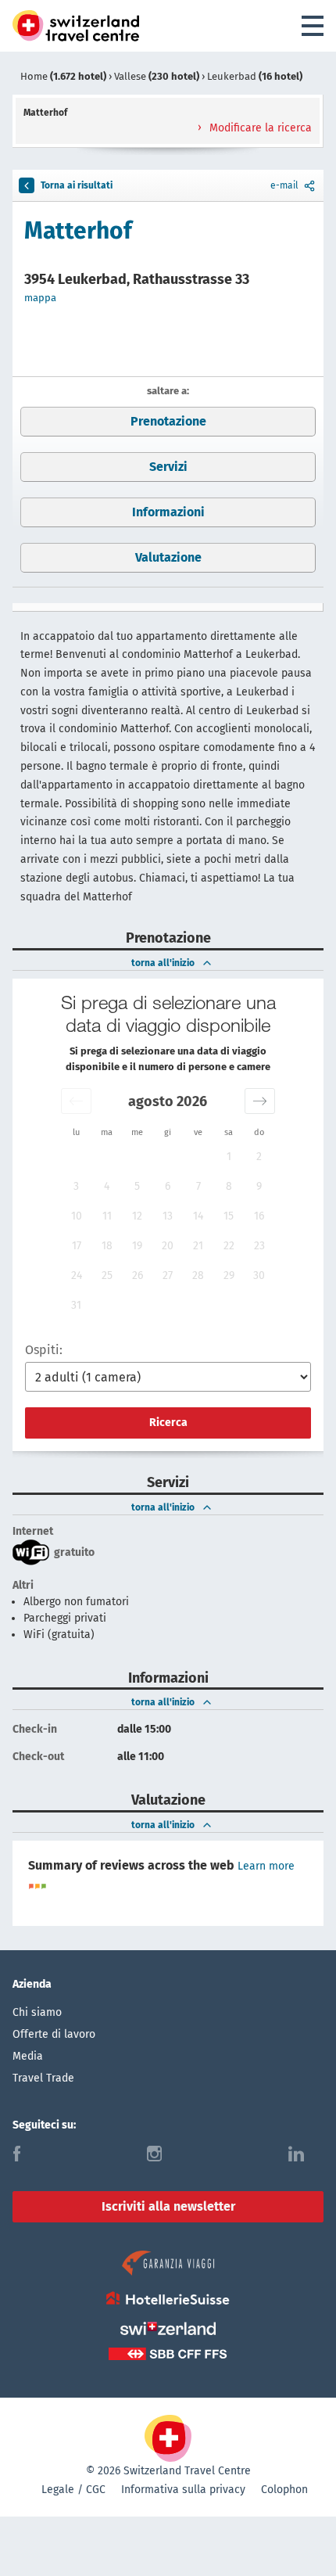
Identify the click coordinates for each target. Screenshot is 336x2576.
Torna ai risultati (77, 185)
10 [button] (77, 1216)
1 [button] (229, 1157)
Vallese (157, 76)
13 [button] (168, 1216)
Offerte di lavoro (54, 2034)
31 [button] (76, 1305)
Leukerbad (255, 76)
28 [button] (198, 1275)
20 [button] (168, 1246)
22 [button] (229, 1246)
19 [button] (137, 1246)
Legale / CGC (73, 2490)
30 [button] (259, 1275)
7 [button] (198, 1186)
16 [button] (259, 1216)
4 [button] (107, 1186)
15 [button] (229, 1216)
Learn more (266, 1866)
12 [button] (137, 1216)
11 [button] (107, 1216)
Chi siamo (37, 2012)
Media (28, 2056)
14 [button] (198, 1216)
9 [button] (259, 1186)
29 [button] (229, 1275)
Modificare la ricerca (259, 128)
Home (63, 76)
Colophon (284, 2490)
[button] (76, 1101)
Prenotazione (168, 421)
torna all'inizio (163, 963)
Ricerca (168, 1423)
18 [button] (107, 1246)
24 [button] (77, 1275)
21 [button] (198, 1246)
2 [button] (259, 1157)
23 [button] (259, 1246)
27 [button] (168, 1275)
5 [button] (137, 1186)
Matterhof (78, 231)
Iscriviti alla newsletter (168, 2206)
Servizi (168, 467)
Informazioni (168, 512)
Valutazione (168, 557)
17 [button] (77, 1246)
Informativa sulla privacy (183, 2490)
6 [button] (168, 1186)
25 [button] (107, 1275)
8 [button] (229, 1186)
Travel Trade (43, 2078)
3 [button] (76, 1186)
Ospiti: (44, 1350)
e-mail (284, 185)
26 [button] (138, 1275)
